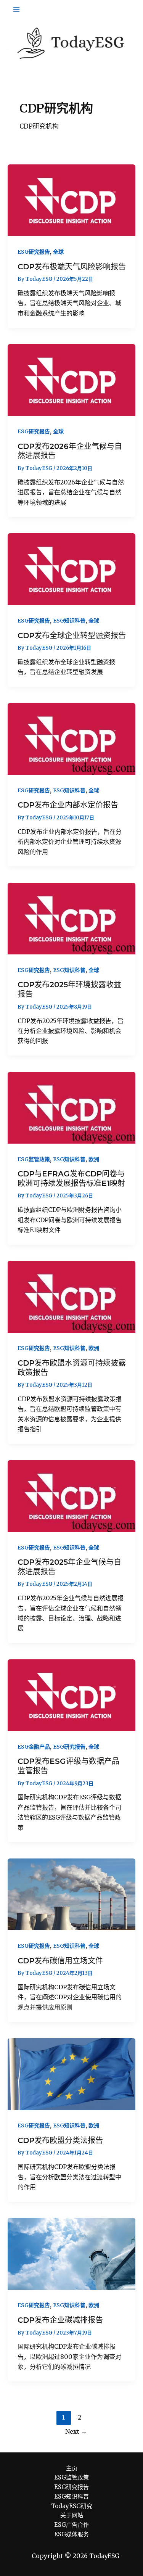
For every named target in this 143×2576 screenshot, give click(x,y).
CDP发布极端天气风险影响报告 (72, 267)
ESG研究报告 (34, 252)
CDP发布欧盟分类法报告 (60, 2140)
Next (76, 2431)
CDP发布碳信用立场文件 (60, 1961)
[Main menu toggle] (16, 10)
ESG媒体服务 (71, 2534)
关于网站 (72, 2515)
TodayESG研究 (72, 2506)
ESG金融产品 (34, 1747)
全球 (58, 252)
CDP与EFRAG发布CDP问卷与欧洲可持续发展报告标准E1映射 (71, 1179)
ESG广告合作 (71, 2525)
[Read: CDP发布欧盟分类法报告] (71, 2074)
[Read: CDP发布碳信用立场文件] (71, 1894)
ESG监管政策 (34, 1159)
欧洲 (94, 1159)
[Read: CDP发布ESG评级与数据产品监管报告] (71, 1695)
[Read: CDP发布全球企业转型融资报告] (71, 569)
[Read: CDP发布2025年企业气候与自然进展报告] (71, 1496)
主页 (72, 2468)
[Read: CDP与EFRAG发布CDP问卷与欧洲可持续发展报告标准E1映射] (71, 1107)
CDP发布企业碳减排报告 (60, 2320)
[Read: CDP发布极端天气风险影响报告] (71, 200)
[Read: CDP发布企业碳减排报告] (71, 2253)
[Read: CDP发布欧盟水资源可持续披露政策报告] (71, 1296)
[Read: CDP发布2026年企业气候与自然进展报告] (71, 380)
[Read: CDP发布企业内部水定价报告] (71, 739)
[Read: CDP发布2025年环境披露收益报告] (71, 918)
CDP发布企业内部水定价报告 (68, 805)
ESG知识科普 (69, 621)
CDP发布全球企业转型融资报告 (72, 636)
